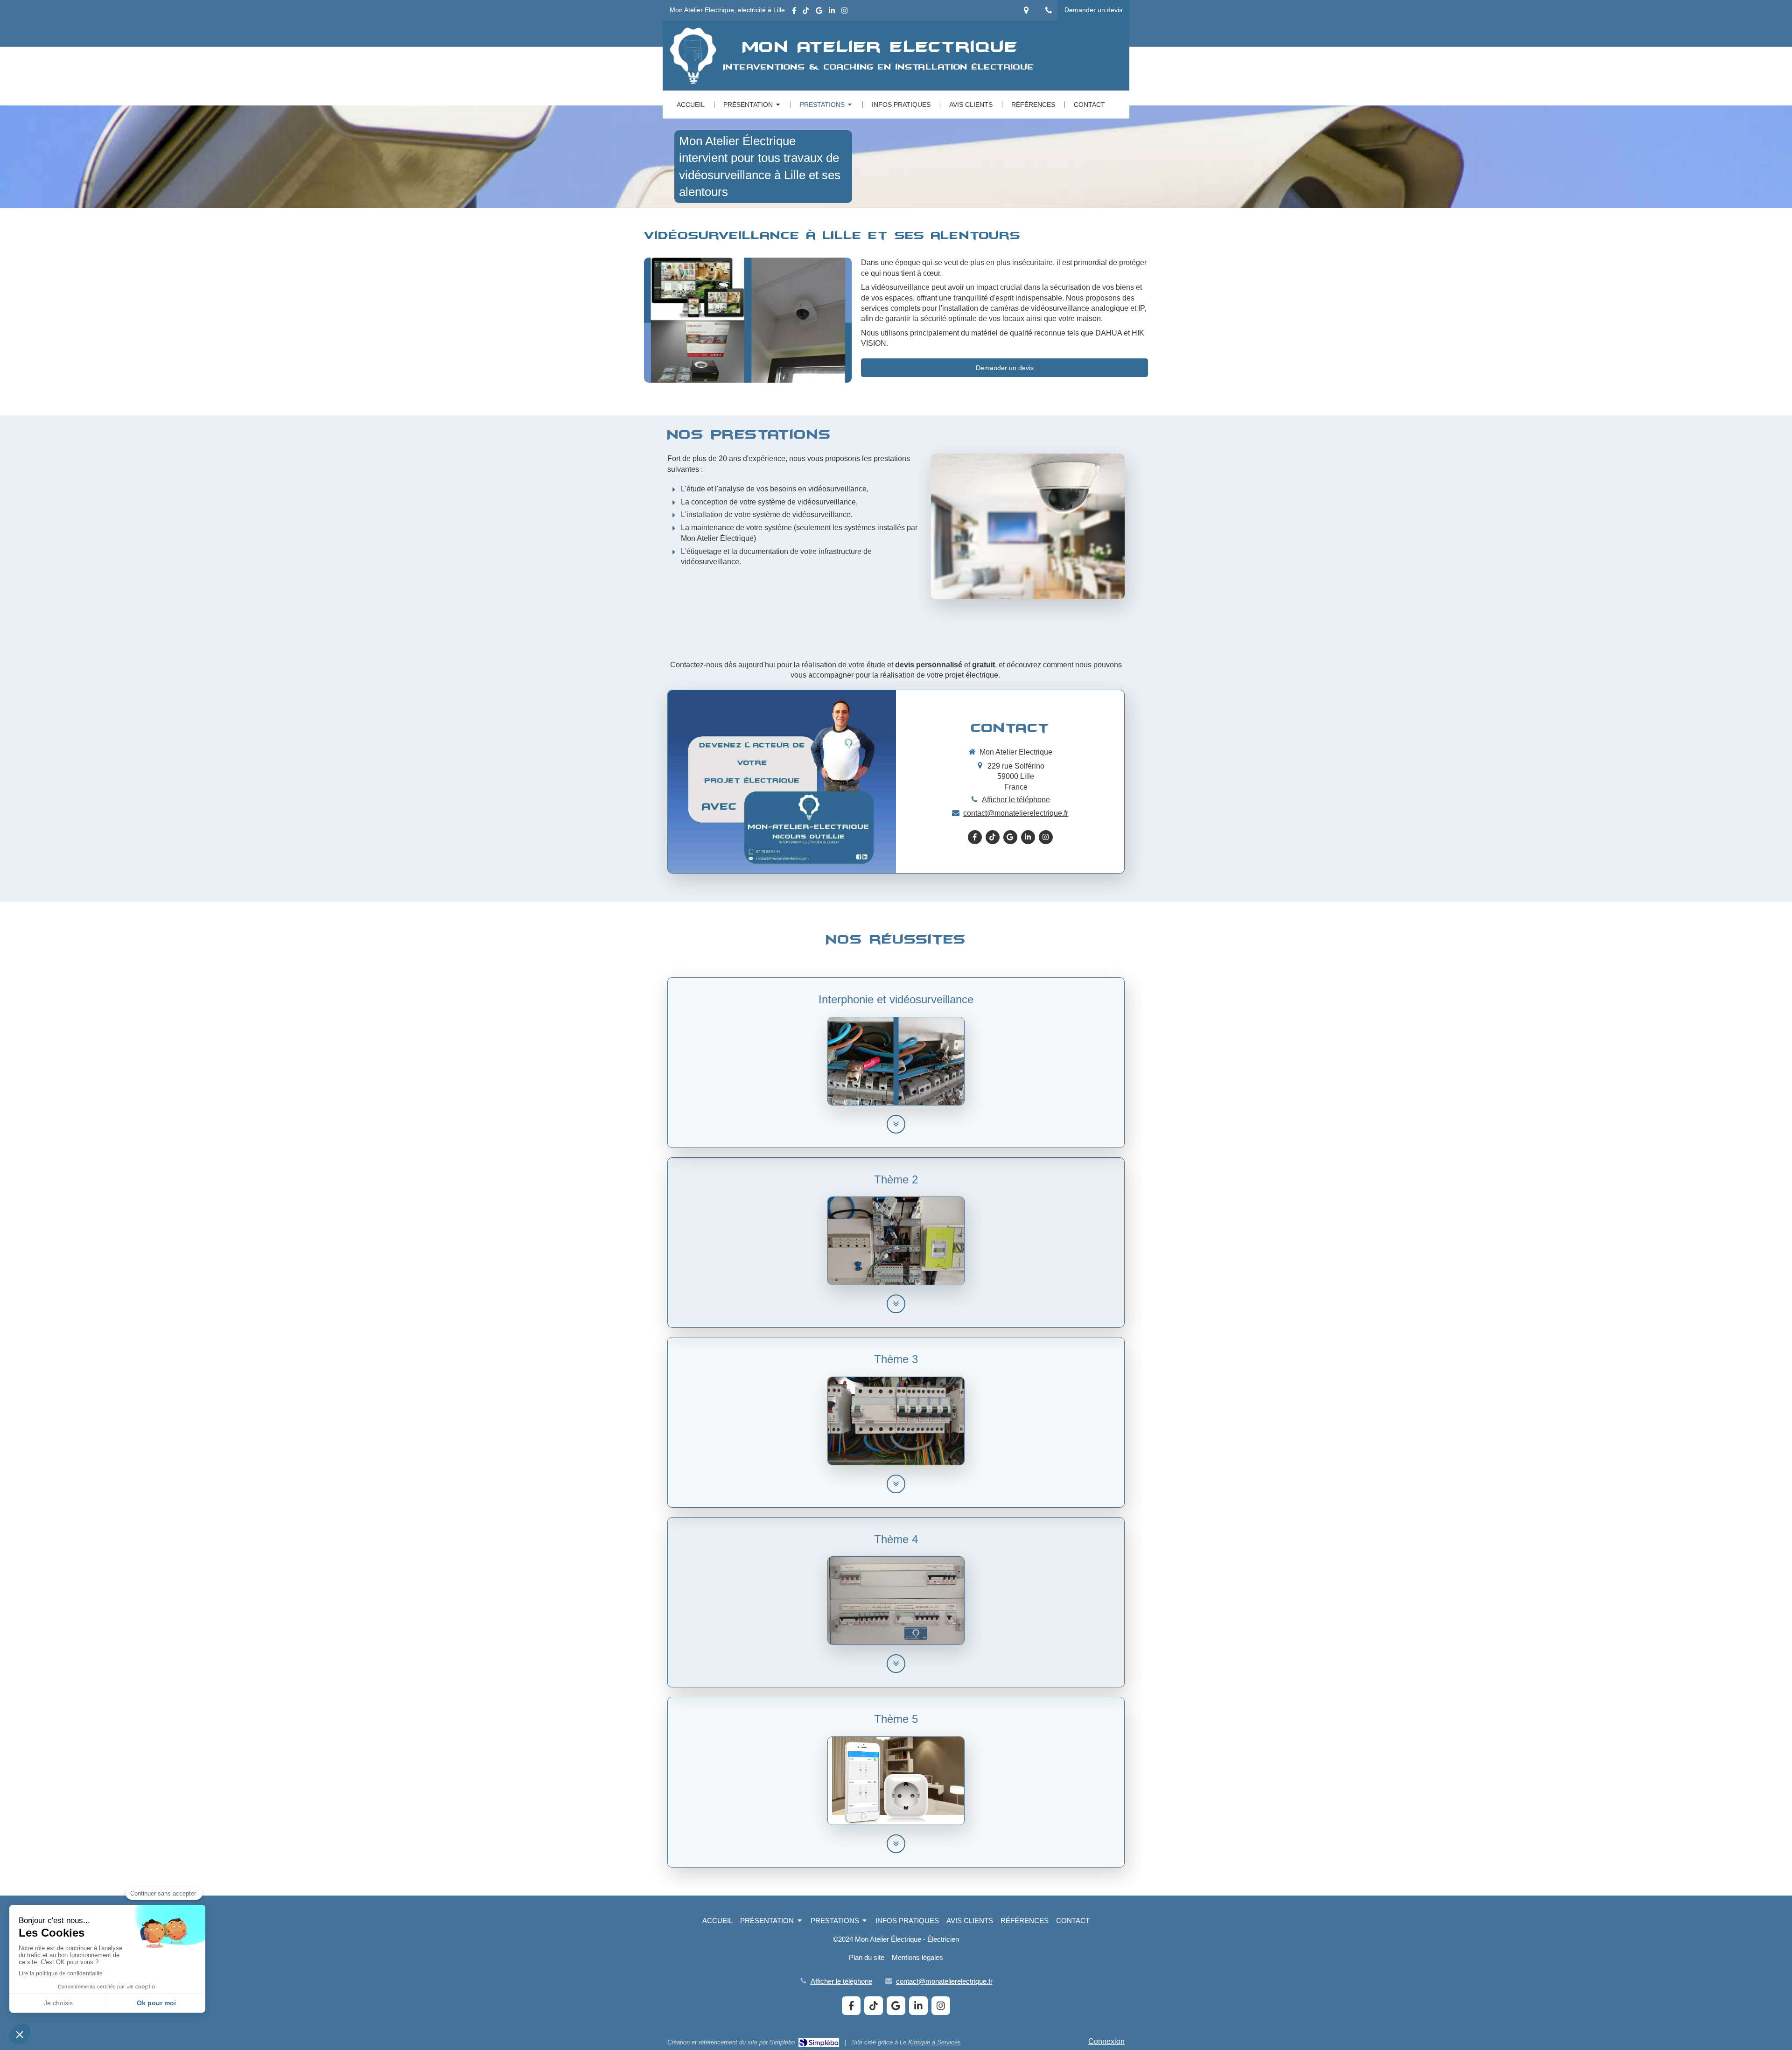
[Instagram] (844, 12)
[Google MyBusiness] (819, 12)
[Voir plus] (896, 1124)
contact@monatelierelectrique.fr (1016, 813)
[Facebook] (794, 12)
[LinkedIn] (832, 12)
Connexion (1106, 2041)
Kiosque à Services (934, 2042)
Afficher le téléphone (1016, 800)
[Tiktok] (806, 12)
